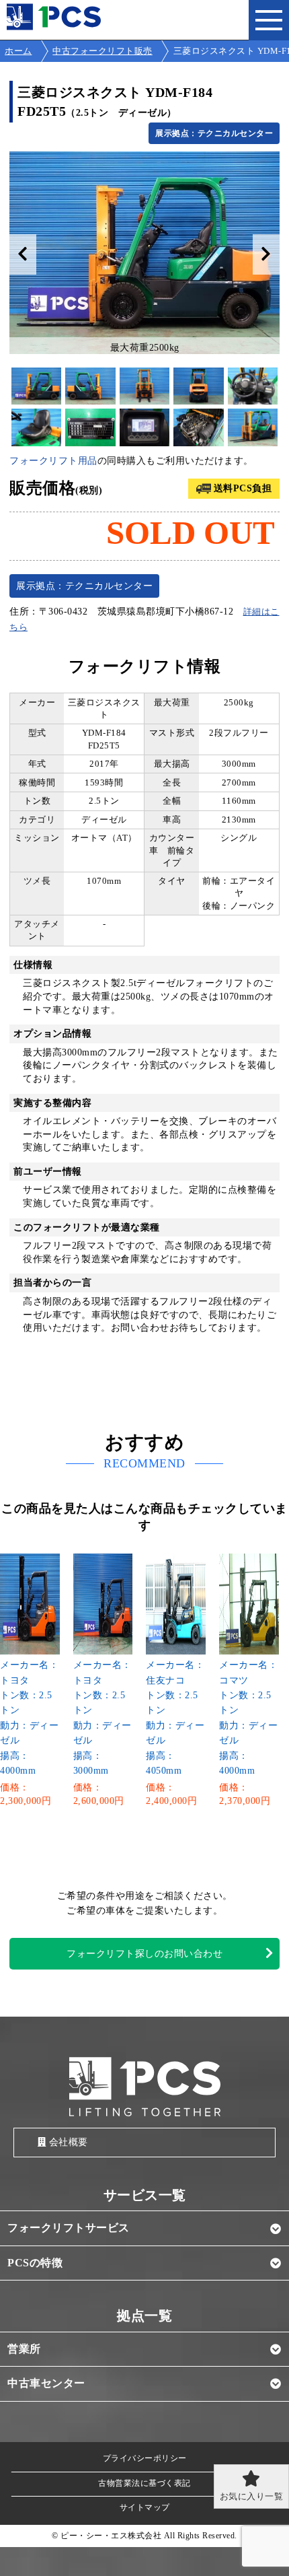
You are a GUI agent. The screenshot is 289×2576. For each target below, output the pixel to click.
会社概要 (69, 2142)
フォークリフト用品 (53, 461)
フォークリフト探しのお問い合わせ (144, 1954)
